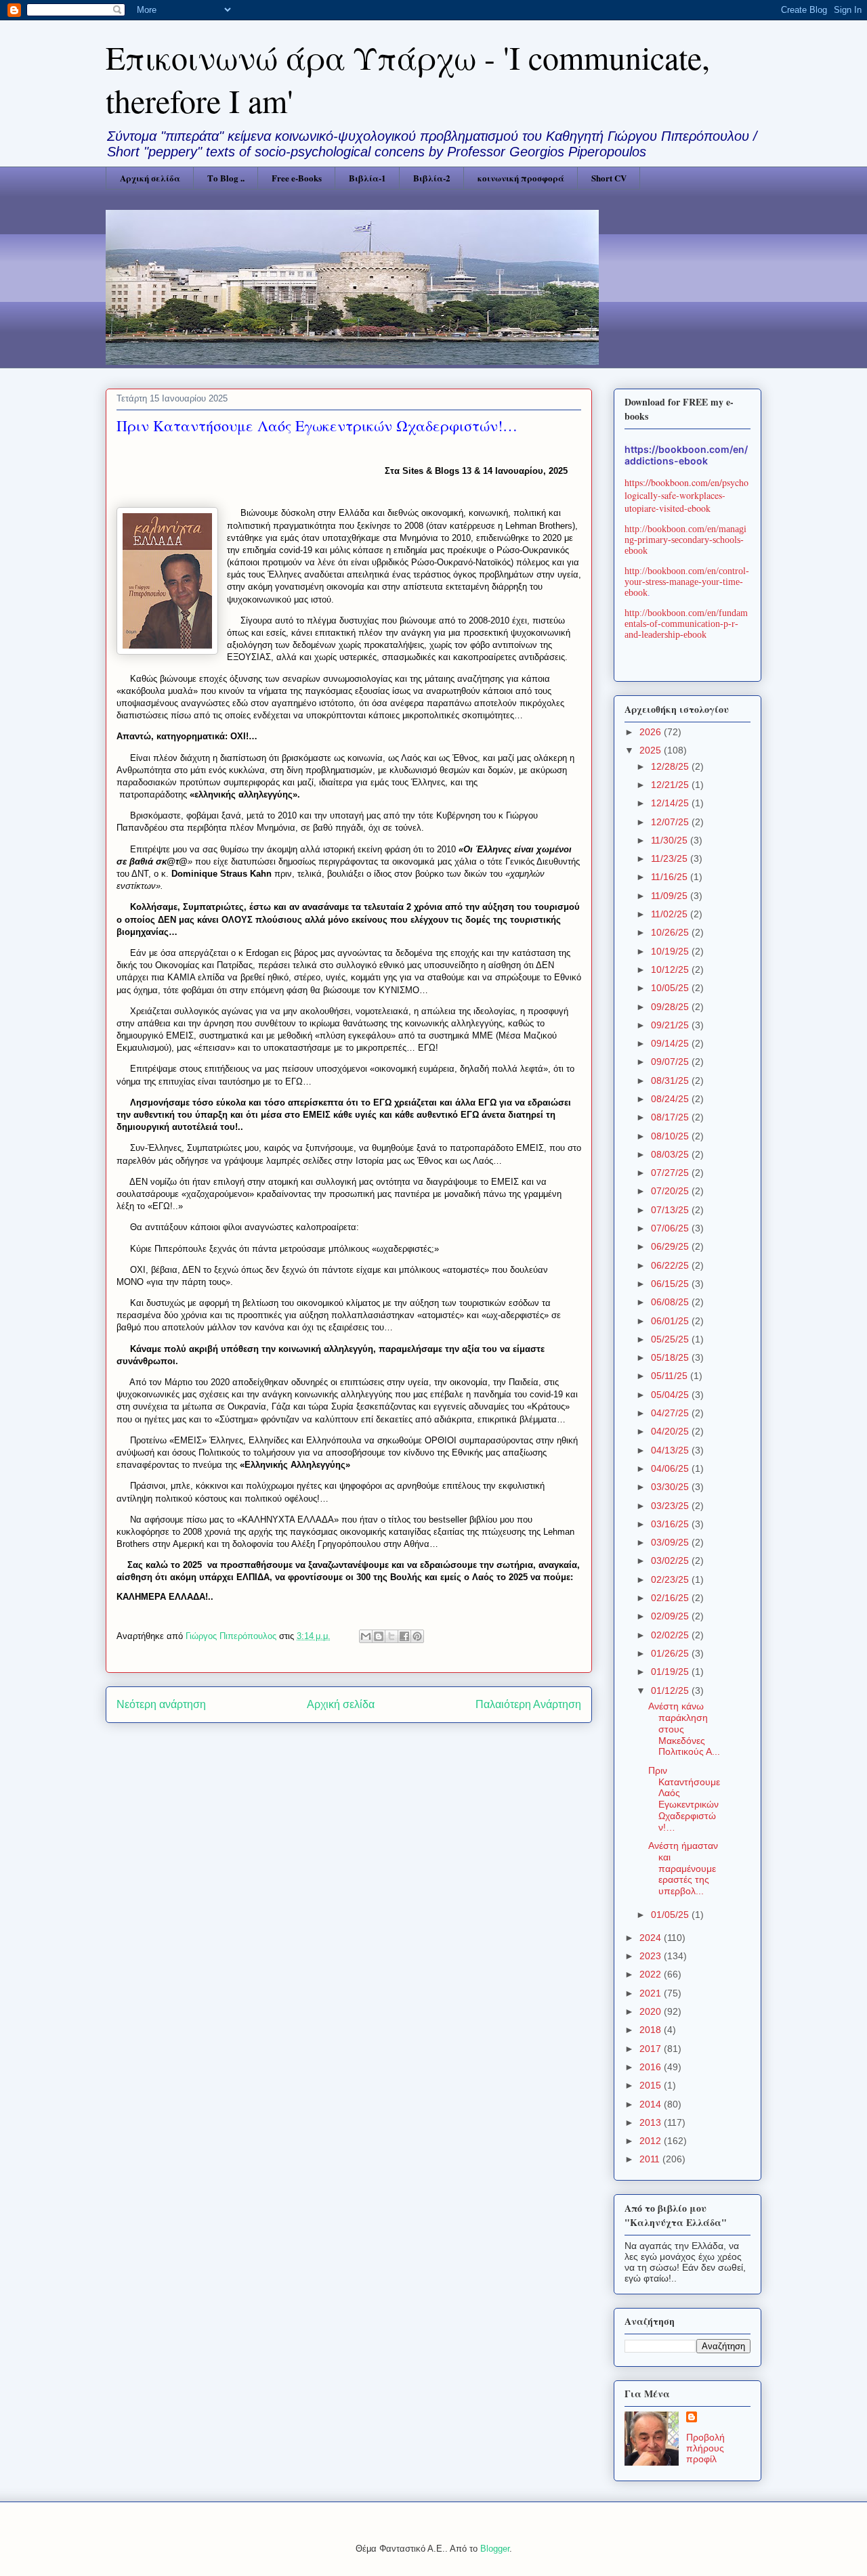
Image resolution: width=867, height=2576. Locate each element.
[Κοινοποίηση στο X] (392, 1636)
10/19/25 (671, 951)
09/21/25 (671, 1025)
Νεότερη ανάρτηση (161, 1704)
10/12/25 (671, 969)
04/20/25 (671, 1431)
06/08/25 (671, 1302)
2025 (652, 750)
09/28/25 (671, 1007)
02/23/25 (671, 1579)
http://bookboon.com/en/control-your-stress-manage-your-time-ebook (687, 582)
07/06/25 (671, 1228)
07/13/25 (671, 1210)
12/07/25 (671, 822)
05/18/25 (671, 1357)
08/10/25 (671, 1136)
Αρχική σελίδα (150, 178)
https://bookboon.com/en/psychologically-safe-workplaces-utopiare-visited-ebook (686, 495)
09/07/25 (671, 1062)
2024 (652, 1938)
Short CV (609, 178)
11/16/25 (671, 877)
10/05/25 (671, 988)
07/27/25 (671, 1173)
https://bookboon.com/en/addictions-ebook (686, 455)
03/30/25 (671, 1487)
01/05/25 (671, 1915)
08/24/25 (671, 1099)
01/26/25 (671, 1653)
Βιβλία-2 (432, 178)
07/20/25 (671, 1191)
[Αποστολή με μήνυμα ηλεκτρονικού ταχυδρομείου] (366, 1636)
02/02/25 (671, 1635)
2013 (652, 2122)
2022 (652, 1974)
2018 (652, 2030)
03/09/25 (671, 1542)
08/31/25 (671, 1080)
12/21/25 (671, 785)
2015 (652, 2085)
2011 (651, 2159)
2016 (652, 2067)
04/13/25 (671, 1450)
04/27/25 (671, 1413)
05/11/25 (671, 1376)
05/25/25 (671, 1339)
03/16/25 (671, 1524)
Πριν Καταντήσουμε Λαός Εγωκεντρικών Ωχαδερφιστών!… (684, 1799)
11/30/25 (671, 840)
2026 (652, 732)
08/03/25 (671, 1154)
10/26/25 (671, 932)
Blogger (495, 2549)
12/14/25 (671, 803)
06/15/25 (671, 1284)
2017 (652, 2049)
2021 (652, 1993)
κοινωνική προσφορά (521, 178)
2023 (652, 1956)
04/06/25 (671, 1468)
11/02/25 (671, 914)
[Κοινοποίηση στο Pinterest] (417, 1636)
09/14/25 (671, 1043)
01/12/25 (671, 1690)
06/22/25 (671, 1265)
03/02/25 (671, 1560)
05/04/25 (671, 1395)
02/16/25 (671, 1598)
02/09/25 (671, 1616)
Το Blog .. (226, 178)
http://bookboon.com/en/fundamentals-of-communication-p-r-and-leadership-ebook (686, 624)
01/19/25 (671, 1672)
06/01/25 (671, 1321)
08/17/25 (671, 1117)
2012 (652, 2141)
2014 (652, 2104)
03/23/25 (671, 1506)
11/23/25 (671, 858)
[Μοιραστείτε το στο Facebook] (404, 1636)
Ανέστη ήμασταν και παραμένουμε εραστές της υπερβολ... (683, 1868)
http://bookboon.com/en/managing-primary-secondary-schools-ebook (685, 540)
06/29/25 (671, 1246)
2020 (652, 2011)
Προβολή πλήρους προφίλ (705, 2448)
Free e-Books (297, 178)
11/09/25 (671, 896)
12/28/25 (671, 766)
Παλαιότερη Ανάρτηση (528, 1704)
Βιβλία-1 (367, 178)
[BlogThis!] (379, 1636)
